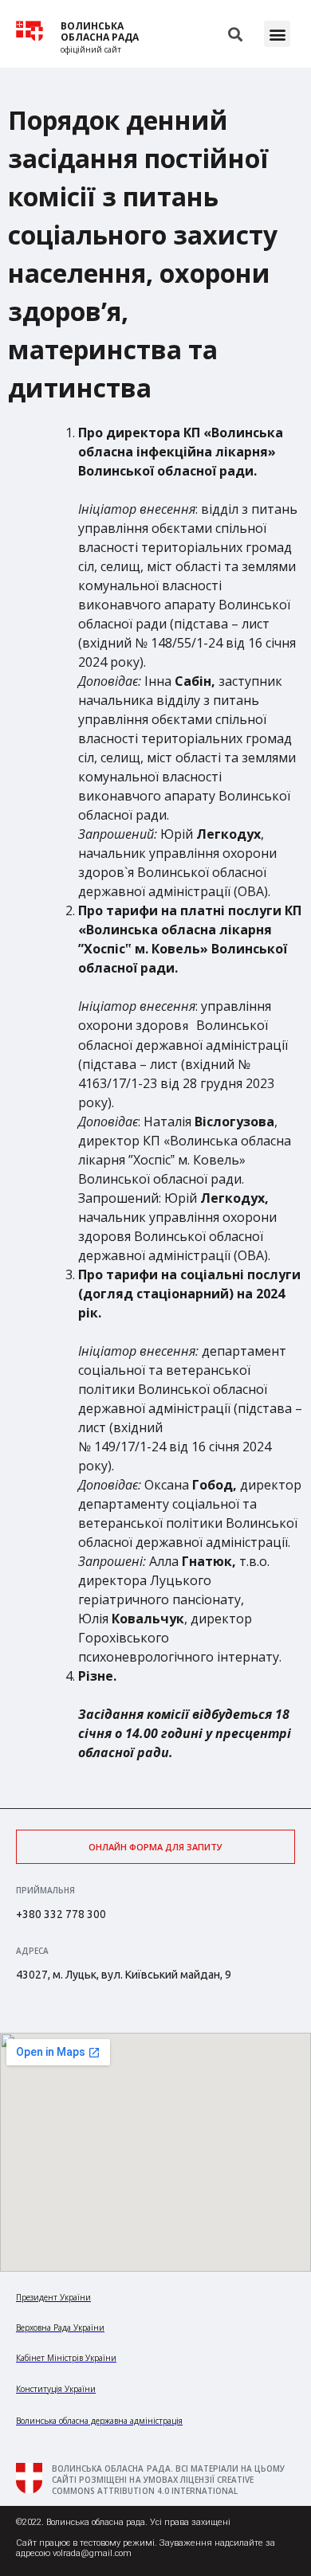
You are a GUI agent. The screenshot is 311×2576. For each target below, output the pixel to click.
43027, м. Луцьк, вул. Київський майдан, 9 (124, 1975)
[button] (277, 34)
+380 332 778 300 (61, 1914)
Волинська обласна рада (100, 32)
